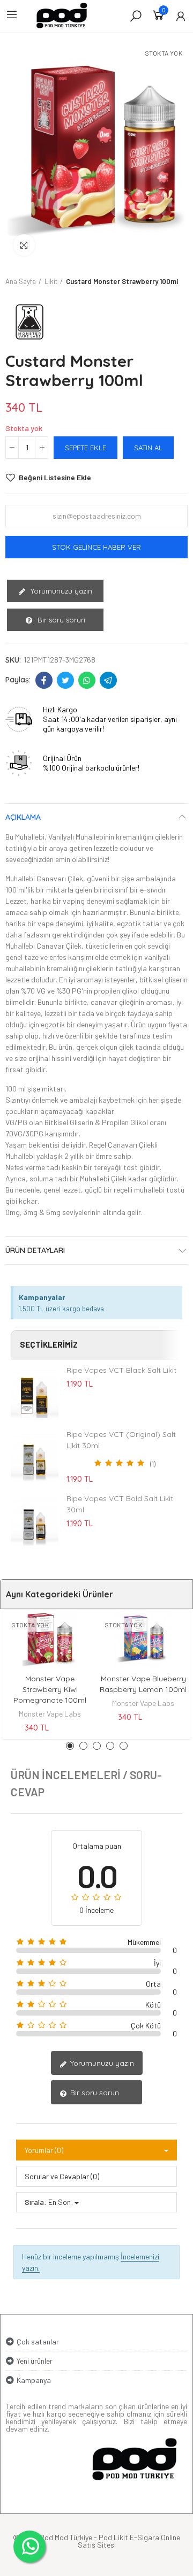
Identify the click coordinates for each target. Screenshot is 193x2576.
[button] (70, 1746)
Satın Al (148, 448)
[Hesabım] (181, 16)
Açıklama (23, 817)
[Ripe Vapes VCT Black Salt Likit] (35, 1394)
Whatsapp (87, 680)
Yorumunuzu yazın (60, 591)
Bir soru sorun (60, 620)
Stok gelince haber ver (96, 547)
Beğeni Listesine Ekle (55, 477)
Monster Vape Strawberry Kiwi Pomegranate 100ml (50, 1689)
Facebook (44, 680)
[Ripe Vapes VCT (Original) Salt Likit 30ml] (35, 1458)
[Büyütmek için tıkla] (24, 245)
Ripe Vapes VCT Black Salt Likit (121, 1370)
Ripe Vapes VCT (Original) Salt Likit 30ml (121, 1440)
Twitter (65, 680)
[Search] (136, 16)
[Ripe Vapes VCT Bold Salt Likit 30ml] (35, 1522)
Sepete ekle (86, 448)
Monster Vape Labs (50, 1714)
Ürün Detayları (35, 1250)
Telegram (108, 680)
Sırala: (36, 2202)
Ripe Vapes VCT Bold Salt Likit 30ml (120, 1504)
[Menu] (12, 14)
